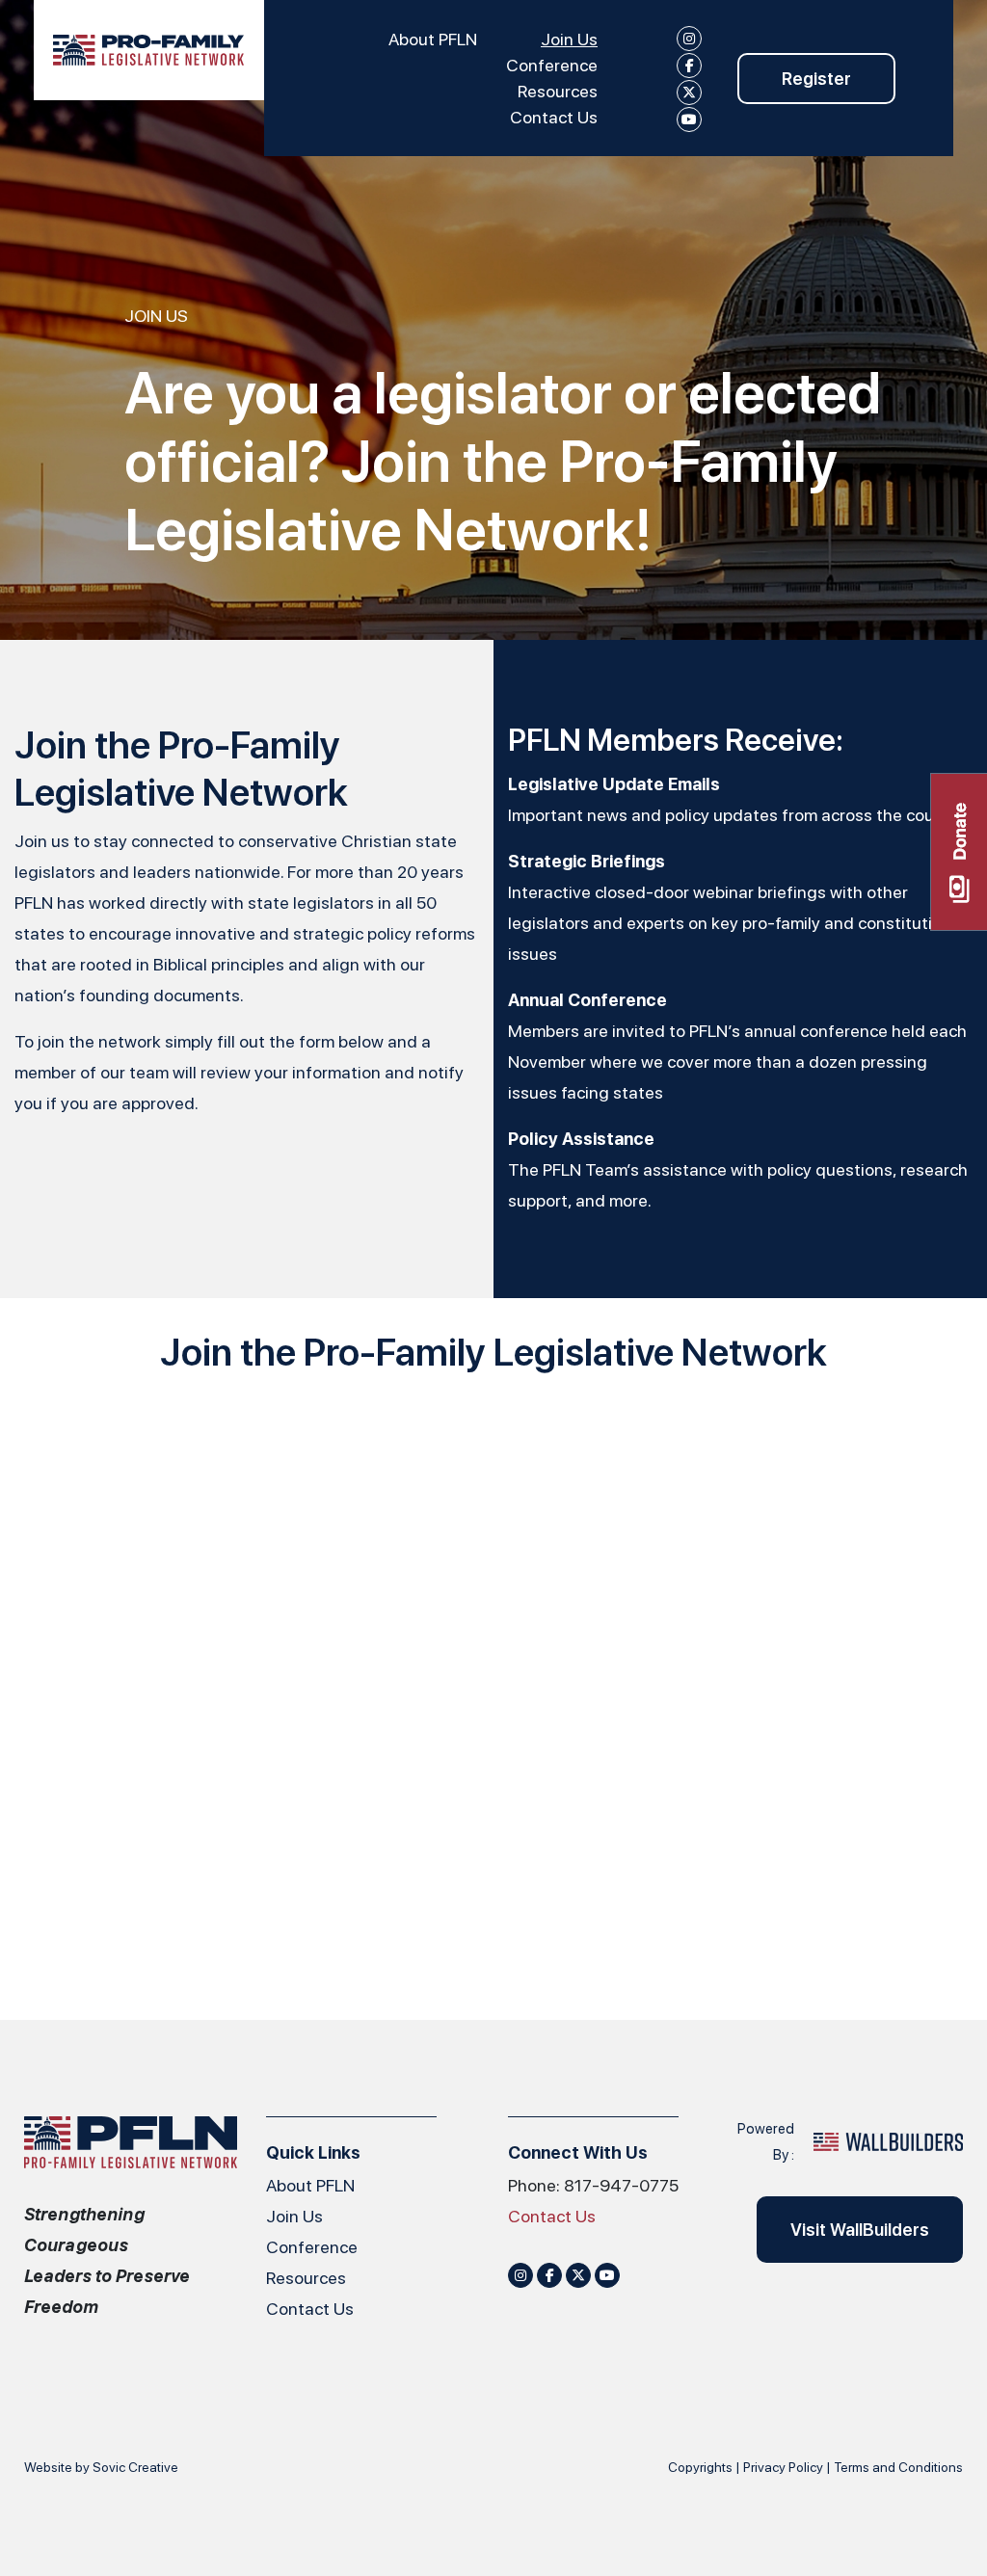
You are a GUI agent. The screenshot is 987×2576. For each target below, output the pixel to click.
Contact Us (554, 117)
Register (816, 79)
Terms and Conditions (898, 2467)
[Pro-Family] (149, 50)
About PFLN (433, 39)
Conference (552, 65)
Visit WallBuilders (860, 2230)
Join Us (569, 39)
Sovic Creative (135, 2467)
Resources (558, 91)
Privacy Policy (783, 2467)
